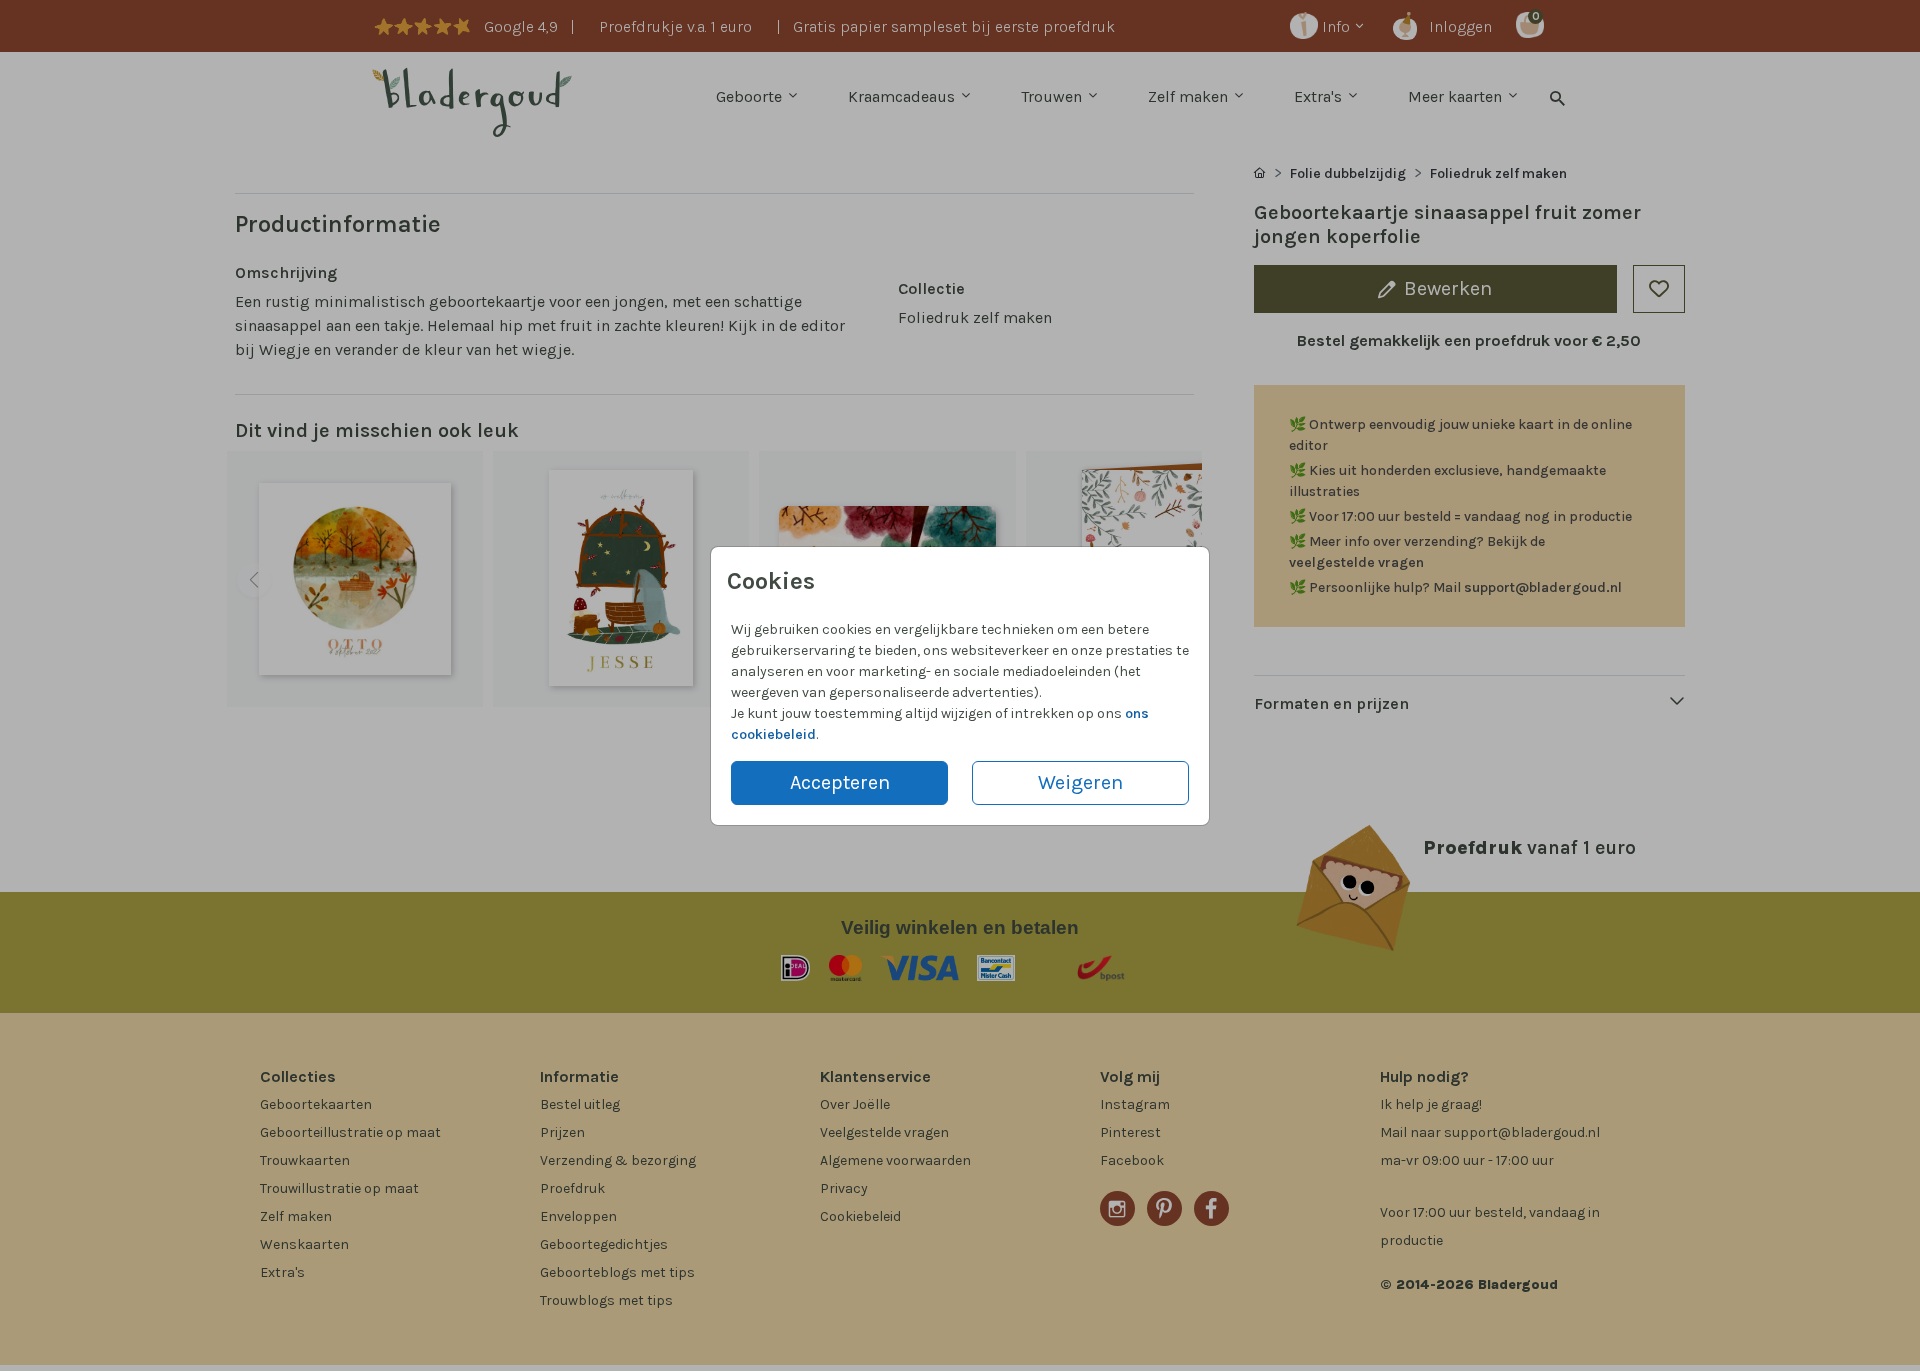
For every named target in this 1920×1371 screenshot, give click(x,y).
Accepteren (840, 782)
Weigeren (1080, 782)
